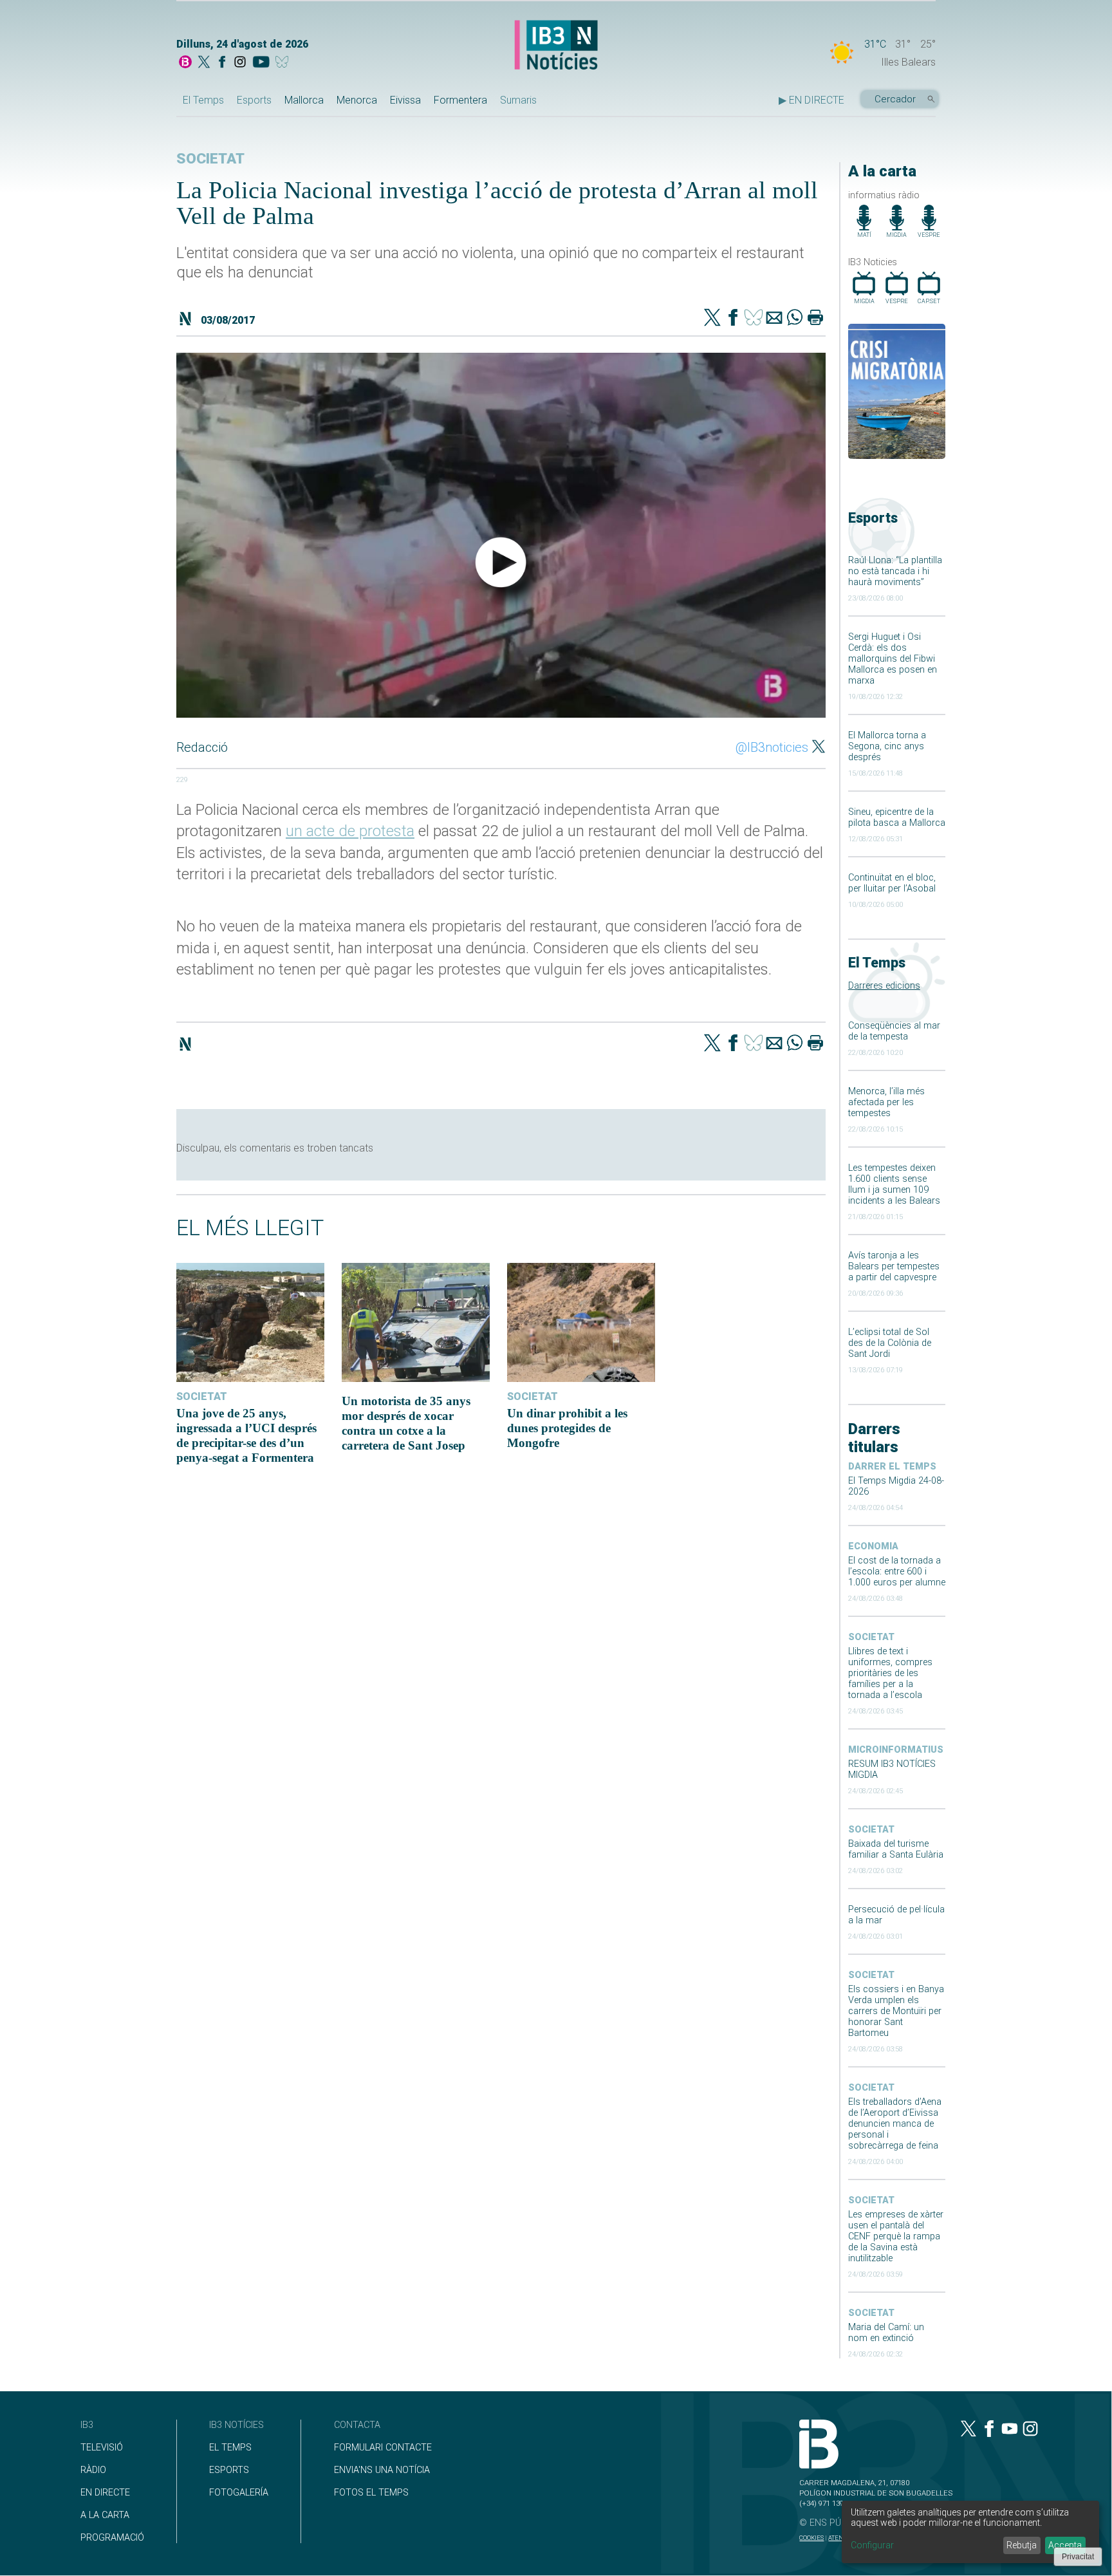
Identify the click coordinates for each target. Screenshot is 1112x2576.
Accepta (1065, 2545)
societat (871, 1637)
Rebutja (1022, 2545)
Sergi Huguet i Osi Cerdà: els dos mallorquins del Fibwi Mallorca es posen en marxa (893, 659)
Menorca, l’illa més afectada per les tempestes (886, 1102)
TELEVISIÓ (102, 2448)
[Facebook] (222, 63)
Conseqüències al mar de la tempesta (894, 1031)
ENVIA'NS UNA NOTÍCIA (382, 2470)
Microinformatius (896, 1750)
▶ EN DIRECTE (811, 100)
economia (873, 1546)
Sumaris (518, 100)
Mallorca (304, 100)
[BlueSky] (284, 63)
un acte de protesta (350, 831)
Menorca (357, 100)
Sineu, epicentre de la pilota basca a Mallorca (897, 817)
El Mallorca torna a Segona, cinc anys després (887, 746)
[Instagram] (240, 63)
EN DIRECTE (105, 2493)
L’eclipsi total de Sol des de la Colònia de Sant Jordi (890, 1343)
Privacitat (1078, 2557)
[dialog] (970, 2532)
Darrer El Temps (892, 1467)
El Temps (203, 100)
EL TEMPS (230, 2448)
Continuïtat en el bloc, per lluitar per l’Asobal (892, 883)
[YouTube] (261, 63)
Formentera (460, 100)
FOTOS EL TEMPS (371, 2493)
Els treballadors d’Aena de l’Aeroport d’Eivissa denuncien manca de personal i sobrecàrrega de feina (895, 2124)
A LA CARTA (105, 2515)
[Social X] (204, 63)
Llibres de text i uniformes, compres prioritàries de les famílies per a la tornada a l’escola (890, 1673)
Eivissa (405, 100)
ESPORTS (229, 2470)
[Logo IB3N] (556, 46)
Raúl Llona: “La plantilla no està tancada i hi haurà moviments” (895, 571)
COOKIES (811, 2538)
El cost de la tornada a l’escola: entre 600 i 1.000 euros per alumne (897, 1572)
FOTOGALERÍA (239, 2493)
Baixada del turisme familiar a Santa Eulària (896, 1849)
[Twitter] (712, 319)
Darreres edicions (884, 986)
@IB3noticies (772, 747)
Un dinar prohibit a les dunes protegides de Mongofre (567, 1428)
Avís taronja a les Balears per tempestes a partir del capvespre (894, 1266)
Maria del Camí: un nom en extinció (886, 2333)
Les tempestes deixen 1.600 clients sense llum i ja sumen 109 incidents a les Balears (894, 1184)
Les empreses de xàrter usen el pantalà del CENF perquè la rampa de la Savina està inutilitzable (896, 2236)
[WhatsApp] (795, 319)
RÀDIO (93, 2470)
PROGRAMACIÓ (112, 2538)
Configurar (872, 2545)
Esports (254, 100)
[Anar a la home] (185, 63)
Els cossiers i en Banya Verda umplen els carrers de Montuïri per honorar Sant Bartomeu (896, 2011)
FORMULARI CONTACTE (383, 2448)
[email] (774, 319)
